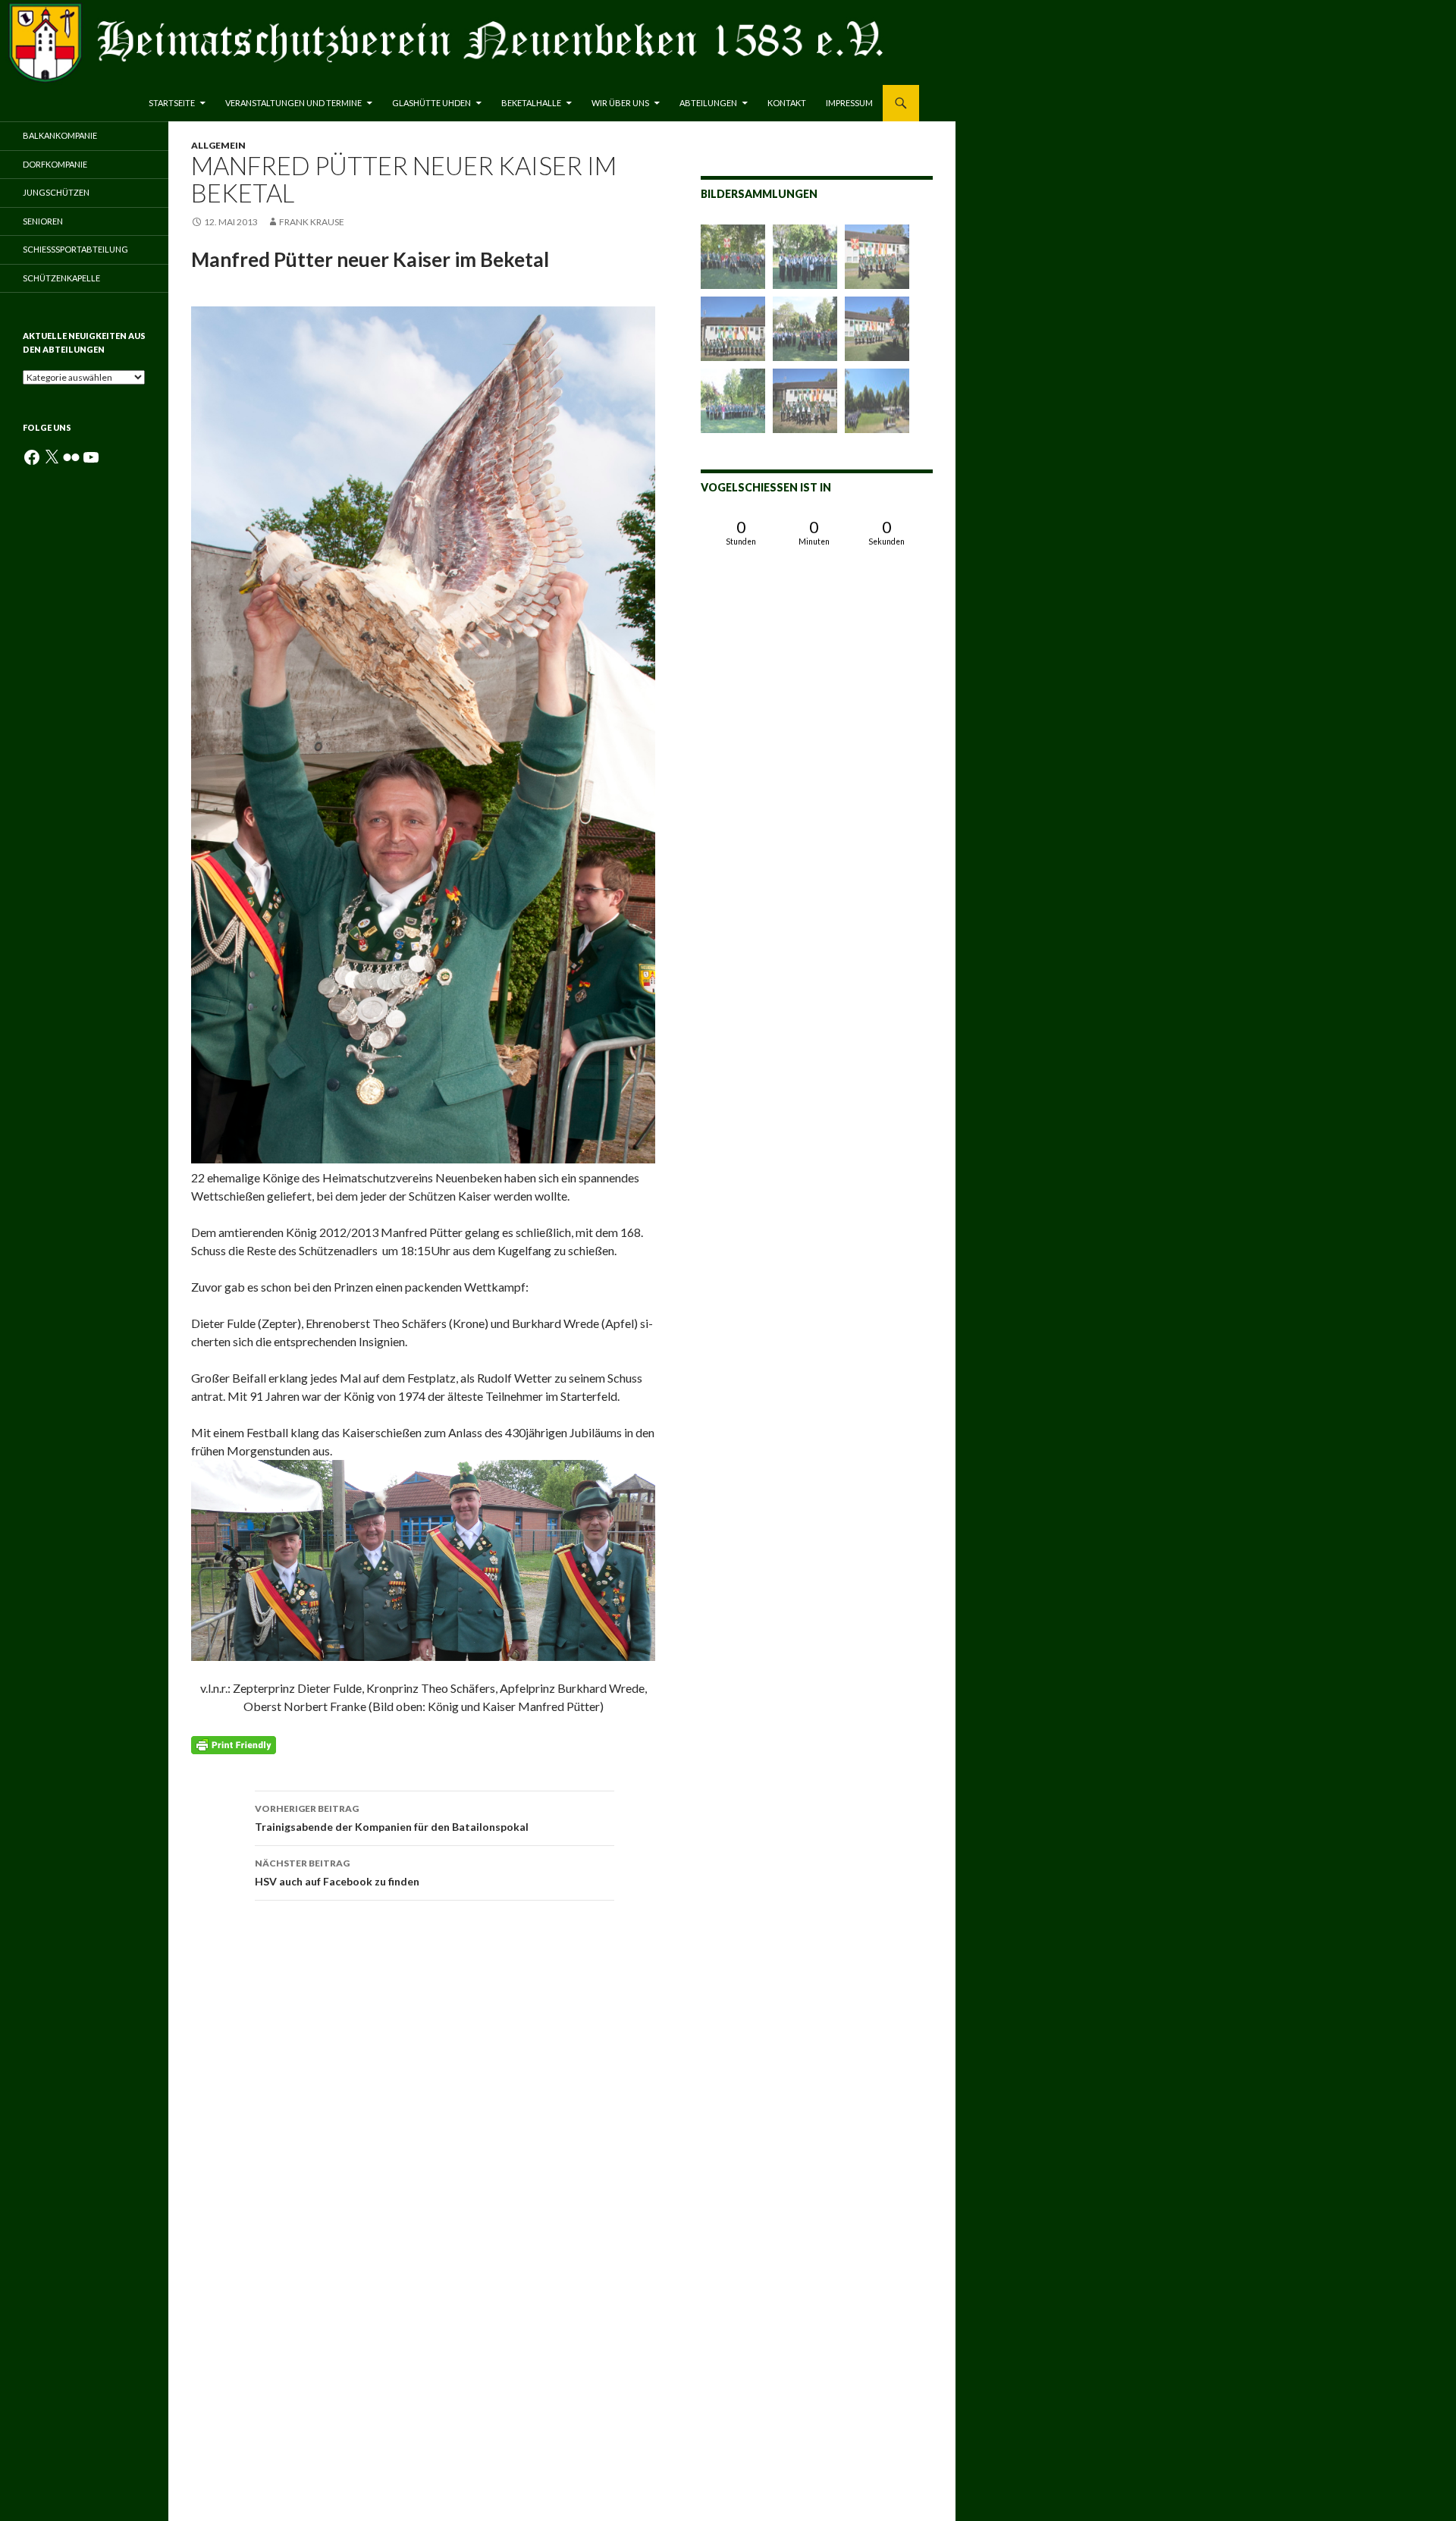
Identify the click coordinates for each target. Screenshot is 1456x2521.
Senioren (43, 221)
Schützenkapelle (61, 278)
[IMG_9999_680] (805, 401)
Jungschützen (56, 192)
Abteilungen (708, 103)
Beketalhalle (531, 103)
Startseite (172, 103)
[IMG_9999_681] (877, 329)
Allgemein (218, 145)
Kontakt (787, 103)
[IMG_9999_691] (733, 257)
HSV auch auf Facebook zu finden (337, 1873)
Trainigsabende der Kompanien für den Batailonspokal (392, 1818)
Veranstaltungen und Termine (293, 103)
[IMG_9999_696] (805, 329)
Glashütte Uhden (431, 103)
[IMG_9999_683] (877, 257)
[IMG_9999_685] (733, 401)
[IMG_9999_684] (805, 257)
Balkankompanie (60, 135)
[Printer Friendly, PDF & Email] (234, 1743)
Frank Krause (312, 222)
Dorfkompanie (55, 164)
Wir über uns (620, 103)
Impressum (849, 103)
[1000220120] (877, 401)
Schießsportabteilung (75, 249)
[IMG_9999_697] (733, 329)
